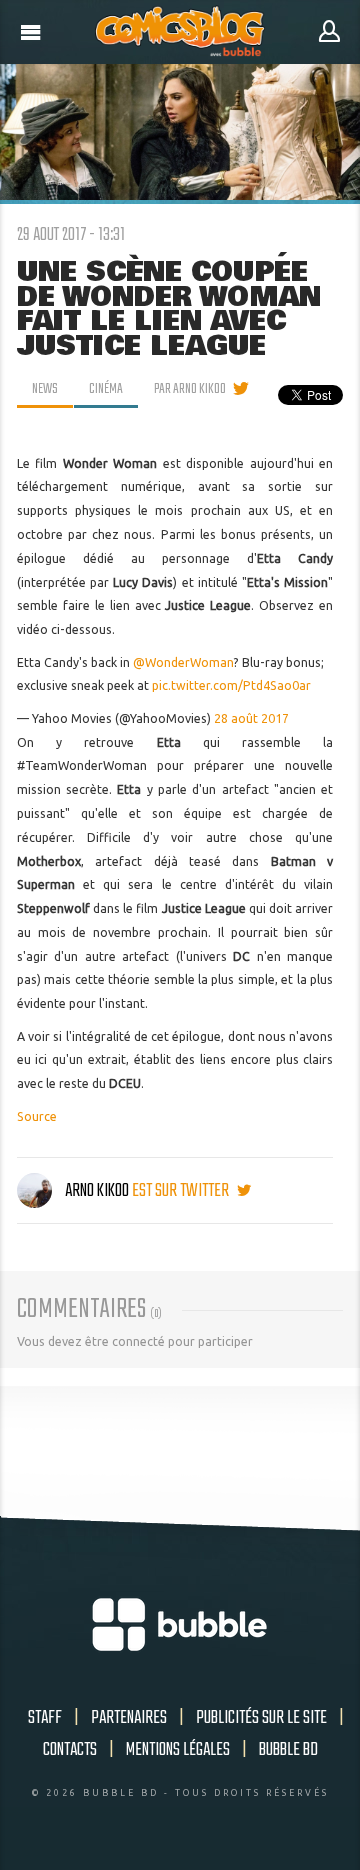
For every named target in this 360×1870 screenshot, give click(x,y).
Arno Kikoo (97, 1191)
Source (37, 1116)
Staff (45, 1718)
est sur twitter (182, 1191)
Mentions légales (178, 1750)
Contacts (70, 1750)
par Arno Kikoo (190, 389)
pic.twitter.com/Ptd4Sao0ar (231, 685)
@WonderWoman (183, 662)
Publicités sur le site (261, 1718)
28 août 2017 (251, 718)
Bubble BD (288, 1750)
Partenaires (129, 1718)
